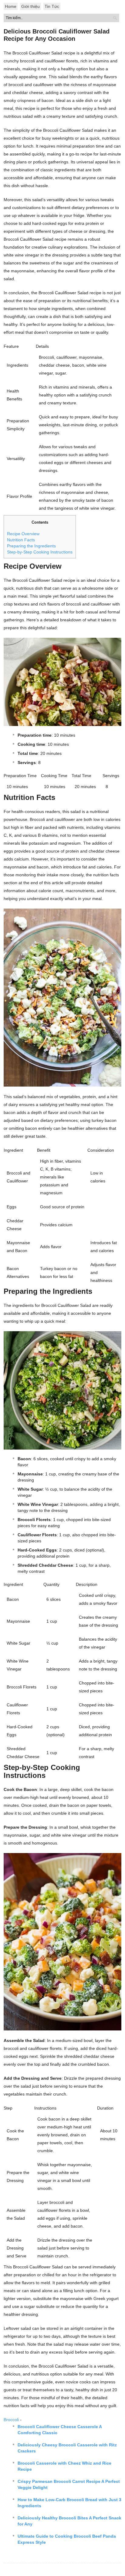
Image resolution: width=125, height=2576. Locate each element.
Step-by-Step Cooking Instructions (40, 552)
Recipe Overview (23, 534)
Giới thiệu (30, 6)
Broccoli (11, 2420)
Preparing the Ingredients (31, 546)
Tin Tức (52, 6)
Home (11, 6)
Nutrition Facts (21, 540)
